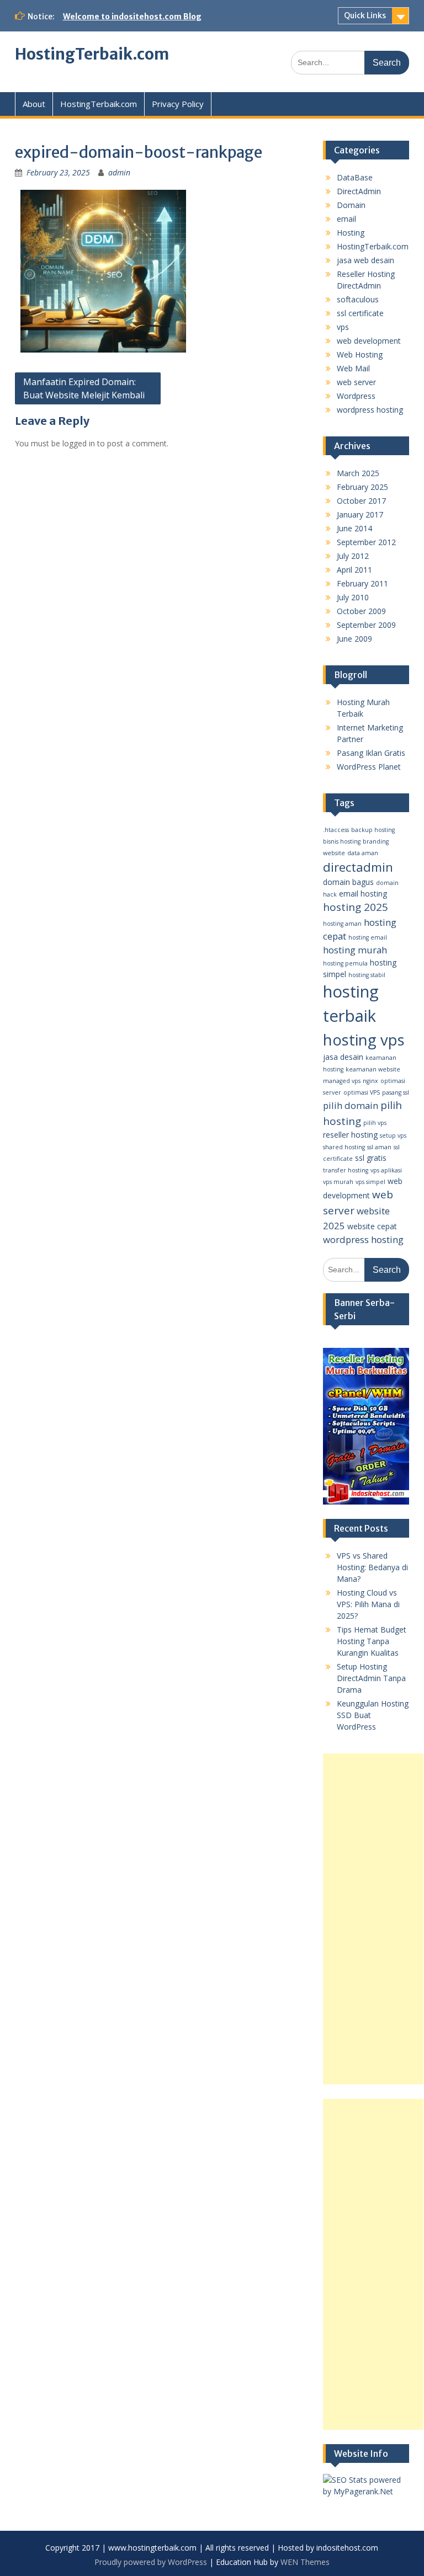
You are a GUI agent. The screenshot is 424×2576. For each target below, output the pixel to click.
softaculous (358, 299)
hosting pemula (345, 963)
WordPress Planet (369, 767)
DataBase (355, 177)
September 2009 (366, 625)
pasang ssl (396, 1092)
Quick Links (365, 15)
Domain (351, 205)
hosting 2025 (356, 907)
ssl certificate (360, 313)
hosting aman (342, 924)
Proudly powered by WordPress (151, 2562)
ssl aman (379, 1147)
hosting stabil (367, 975)
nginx (370, 1081)
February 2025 (362, 487)
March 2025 (358, 473)
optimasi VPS (362, 1092)
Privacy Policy (178, 104)
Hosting (351, 233)
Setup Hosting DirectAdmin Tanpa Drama (371, 1678)
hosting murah (355, 950)
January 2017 (360, 514)
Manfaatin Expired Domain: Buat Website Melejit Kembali (84, 388)
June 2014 (354, 528)
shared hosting (344, 1147)
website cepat (372, 1226)
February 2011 (362, 583)
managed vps (342, 1081)
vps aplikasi (386, 1170)
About (34, 104)
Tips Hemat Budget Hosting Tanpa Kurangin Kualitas (372, 1641)
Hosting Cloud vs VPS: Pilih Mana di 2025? (368, 1604)
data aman (363, 853)
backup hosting (373, 830)
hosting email (368, 937)
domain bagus (348, 882)
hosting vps (364, 1040)
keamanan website (373, 1069)
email (346, 219)
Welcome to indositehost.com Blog (132, 17)
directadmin (358, 867)
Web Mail (353, 368)
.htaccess (336, 830)
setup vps (393, 1135)
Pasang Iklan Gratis (371, 753)
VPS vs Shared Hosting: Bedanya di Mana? (372, 1567)
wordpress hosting (370, 410)
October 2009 (361, 611)
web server (356, 382)
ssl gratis (371, 1158)
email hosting (363, 894)
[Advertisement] (373, 1919)
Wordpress (356, 396)
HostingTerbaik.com (92, 54)
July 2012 (353, 556)
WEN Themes (305, 2562)
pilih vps (375, 1123)
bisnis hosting (342, 841)
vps (343, 327)
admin (119, 172)
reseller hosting (350, 1135)
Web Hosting (360, 354)
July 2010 (353, 597)
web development (369, 341)
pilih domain (351, 1105)
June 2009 (354, 639)
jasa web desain (365, 260)
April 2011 (354, 570)
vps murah (338, 1182)
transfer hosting (346, 1170)
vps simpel (370, 1182)
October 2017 (361, 501)
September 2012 (366, 542)
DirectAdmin (359, 191)
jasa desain (343, 1057)
